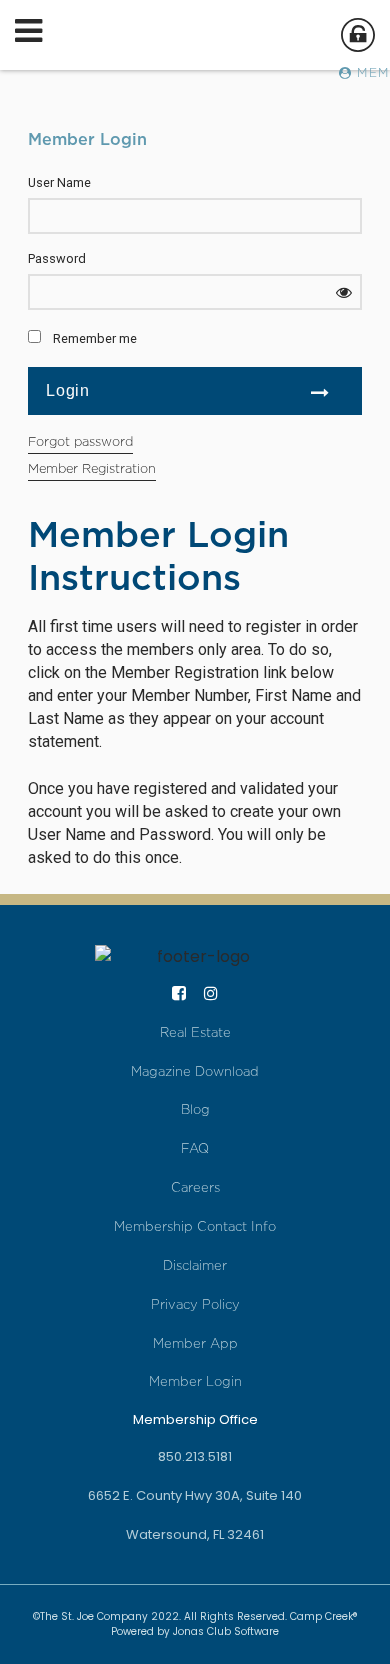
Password (57, 258)
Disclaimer (195, 1265)
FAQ (195, 1148)
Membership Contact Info (195, 1226)
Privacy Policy (195, 1304)
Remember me (95, 338)
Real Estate (195, 1032)
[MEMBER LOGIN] (357, 40)
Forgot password (80, 441)
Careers (195, 1187)
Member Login (195, 1381)
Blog (195, 1109)
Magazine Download (195, 1071)
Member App (195, 1343)
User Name (59, 182)
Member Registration (92, 468)
